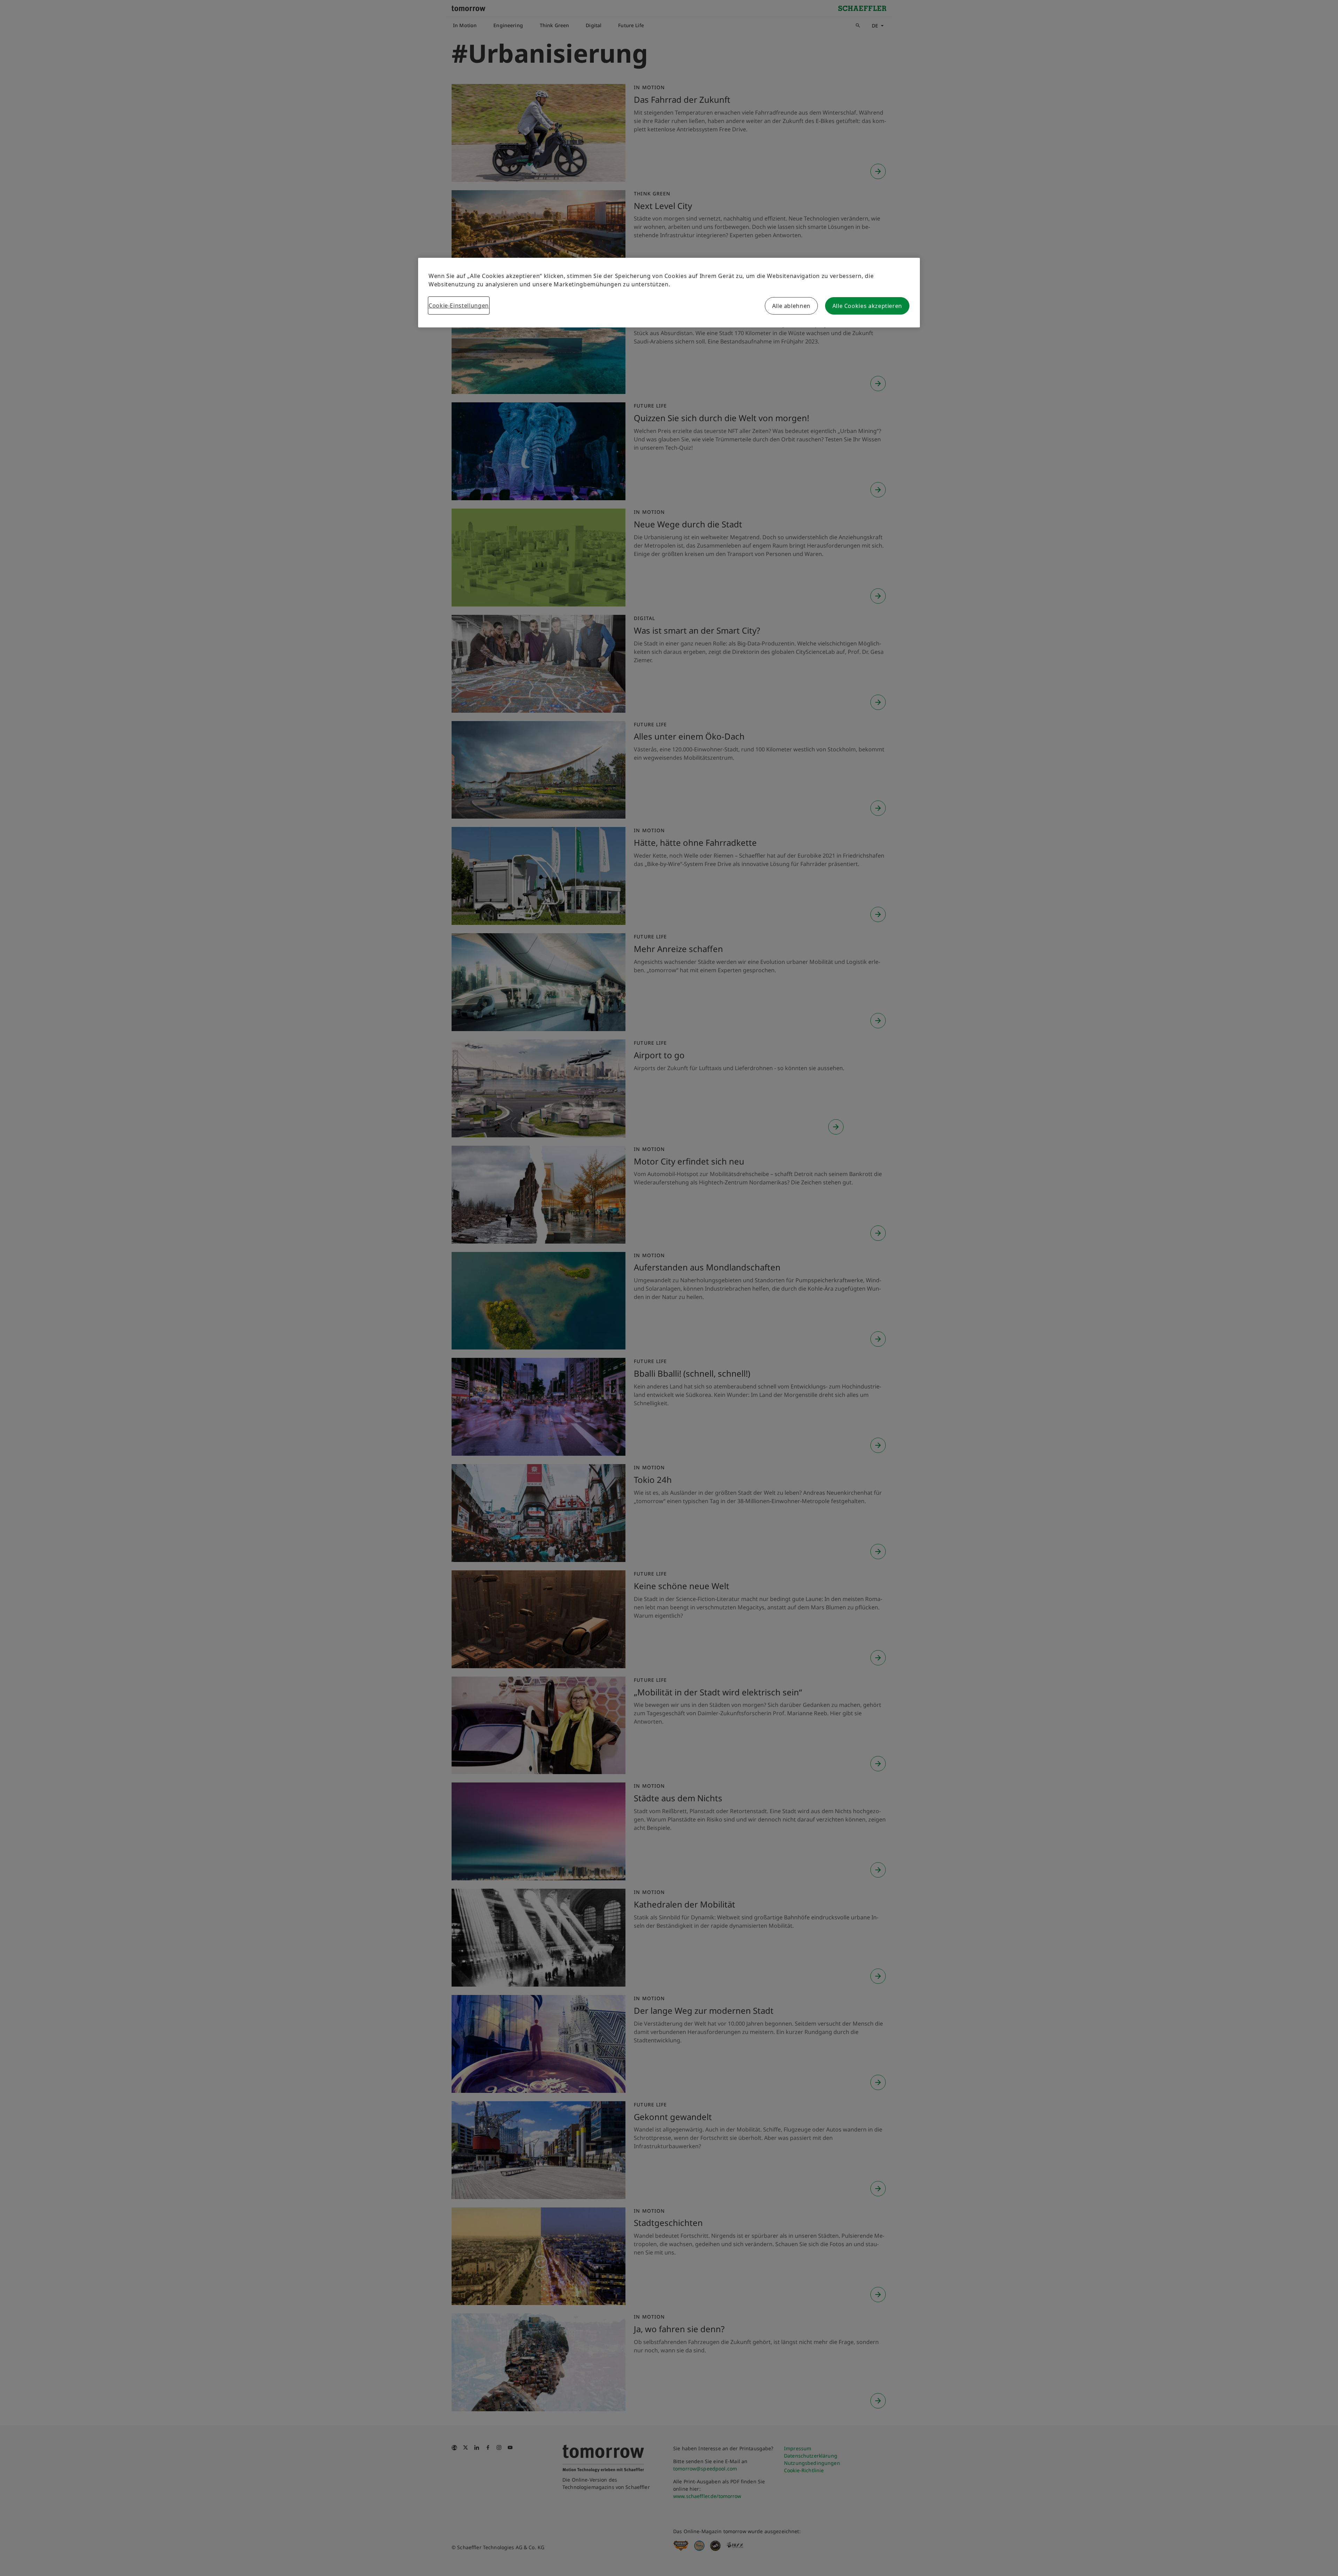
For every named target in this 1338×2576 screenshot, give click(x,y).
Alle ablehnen (791, 306)
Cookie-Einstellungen (459, 305)
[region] (669, 293)
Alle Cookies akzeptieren (867, 306)
